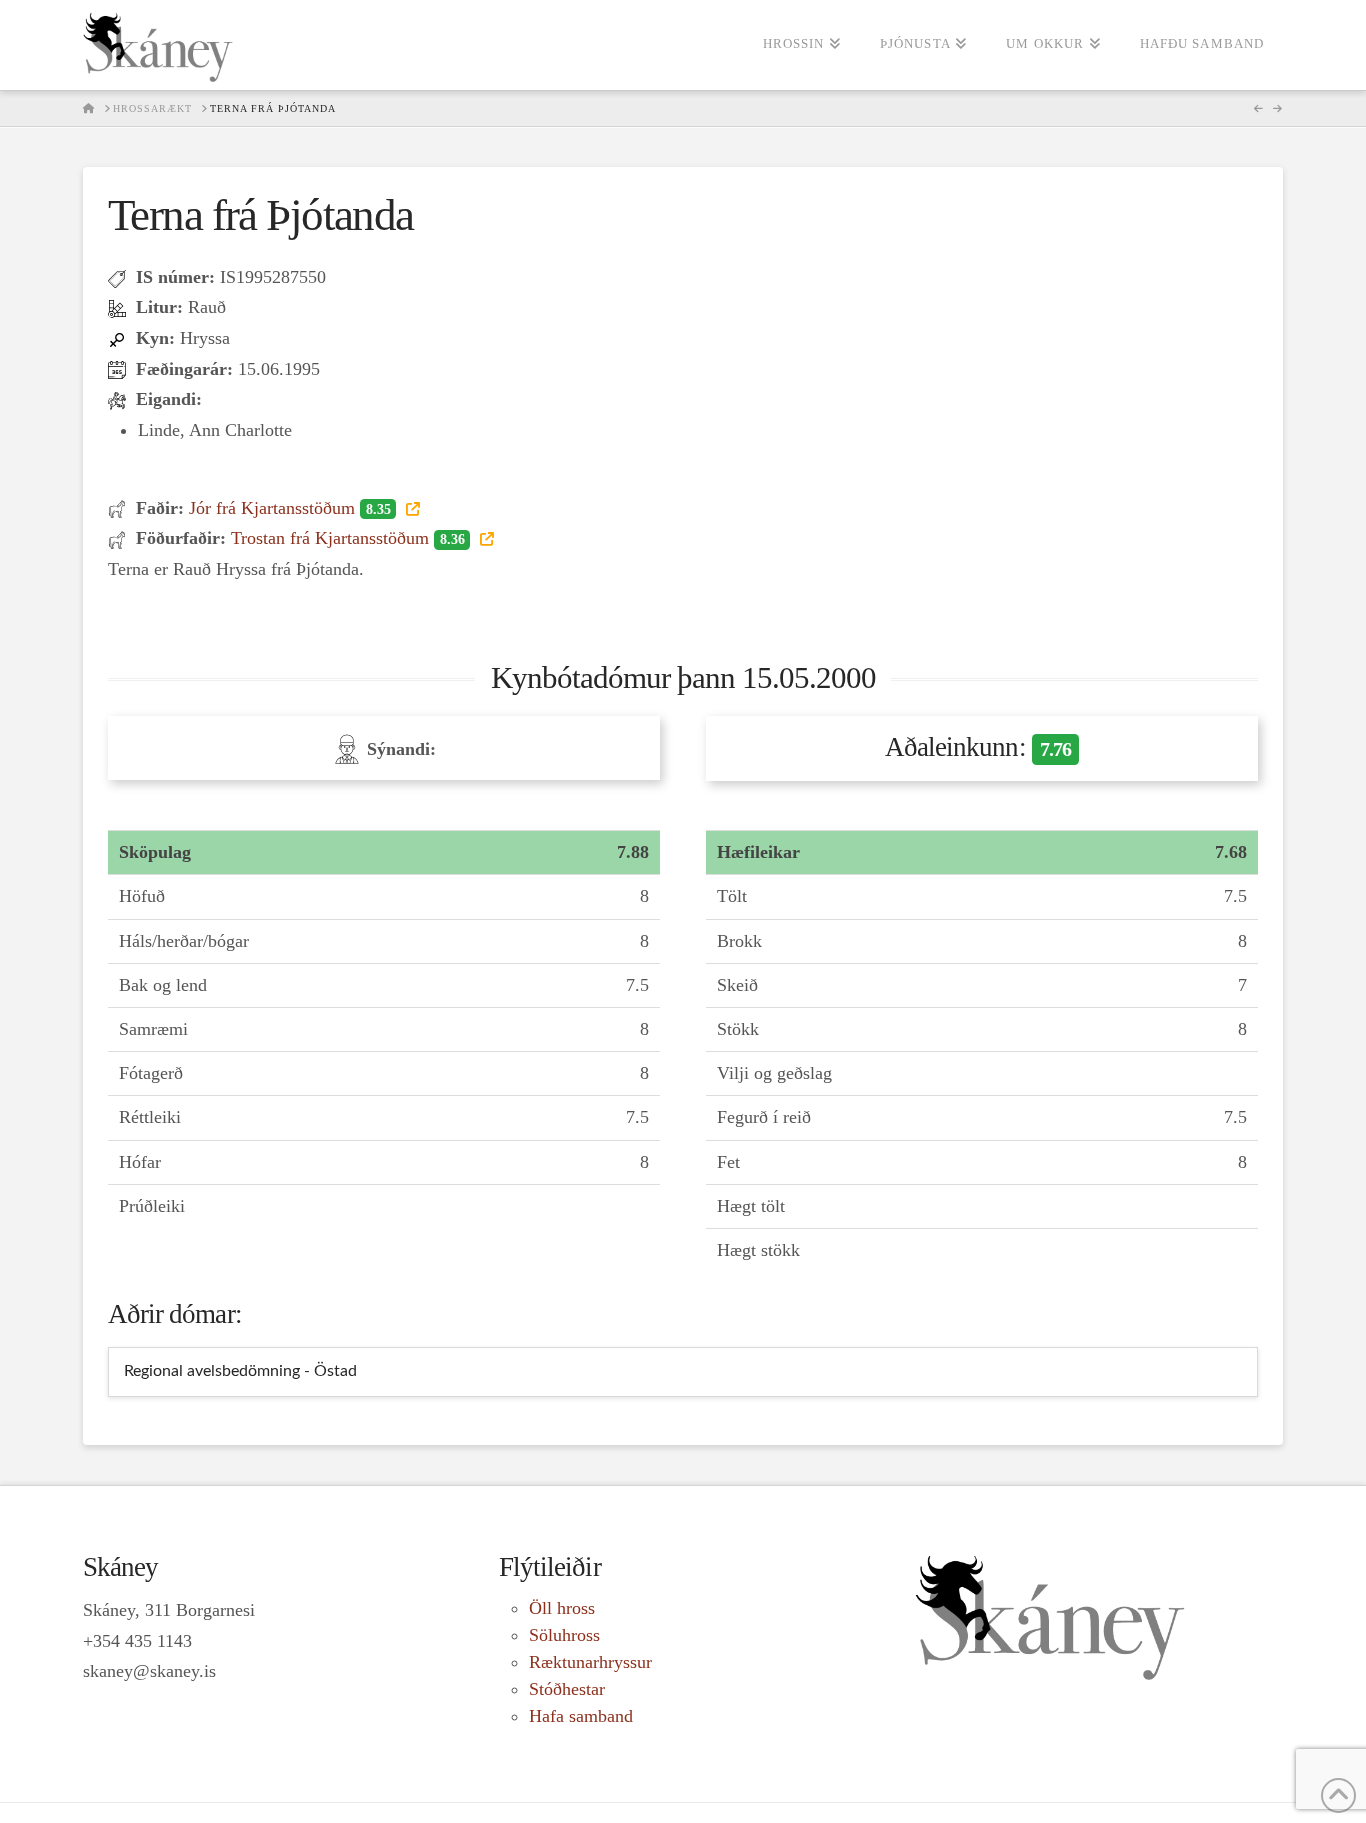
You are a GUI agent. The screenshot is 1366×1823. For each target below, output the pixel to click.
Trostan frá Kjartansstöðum (347, 538)
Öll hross (562, 1608)
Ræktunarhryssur (590, 1662)
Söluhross (564, 1635)
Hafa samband (581, 1716)
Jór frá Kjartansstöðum (289, 508)
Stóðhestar (567, 1689)
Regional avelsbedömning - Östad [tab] (240, 1371)
